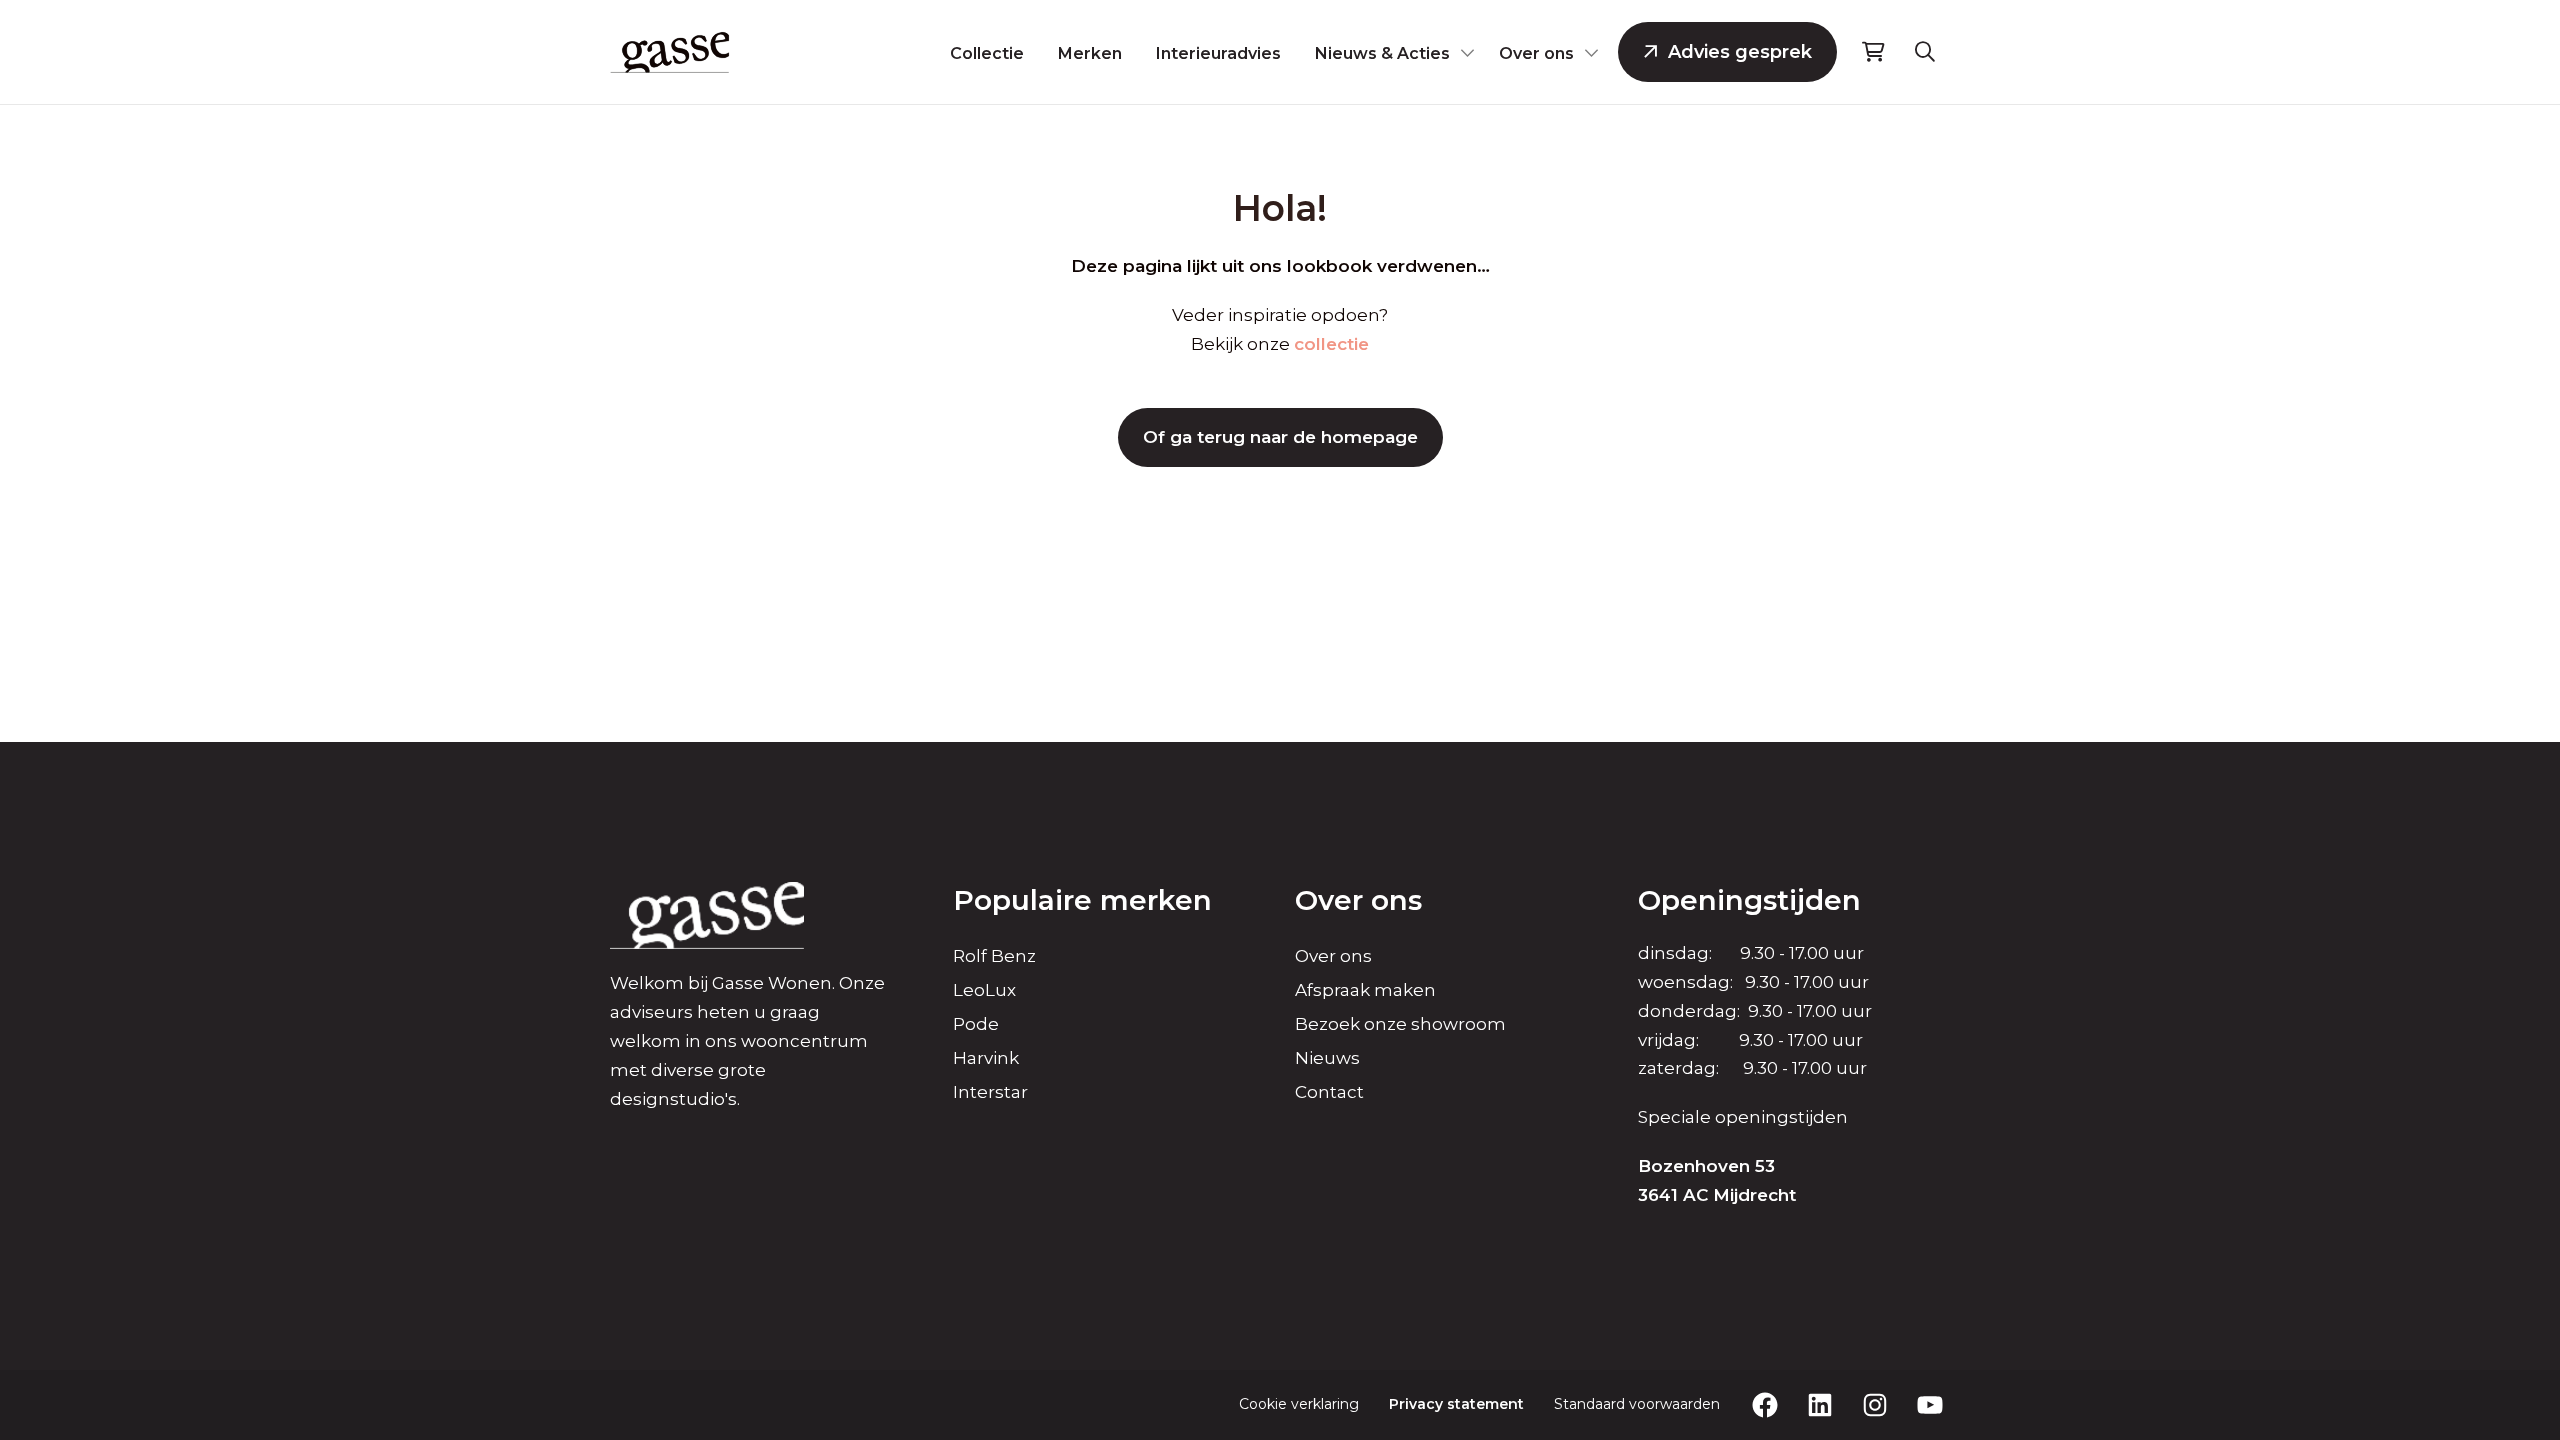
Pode (976, 1024)
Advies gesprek (1740, 52)
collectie (1331, 344)
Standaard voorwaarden (1637, 1404)
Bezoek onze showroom (1400, 1024)
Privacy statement (1456, 1404)
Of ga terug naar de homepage (1280, 437)
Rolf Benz (994, 956)
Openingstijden (1749, 900)
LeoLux (984, 990)
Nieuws (1327, 1058)
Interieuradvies (1218, 53)
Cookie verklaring (1299, 1404)
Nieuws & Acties (1382, 53)
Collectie (987, 53)
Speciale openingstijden (1743, 1117)
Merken (1090, 53)
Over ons (1536, 53)
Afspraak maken (1365, 990)
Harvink (986, 1058)
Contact (1329, 1092)
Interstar (990, 1092)
